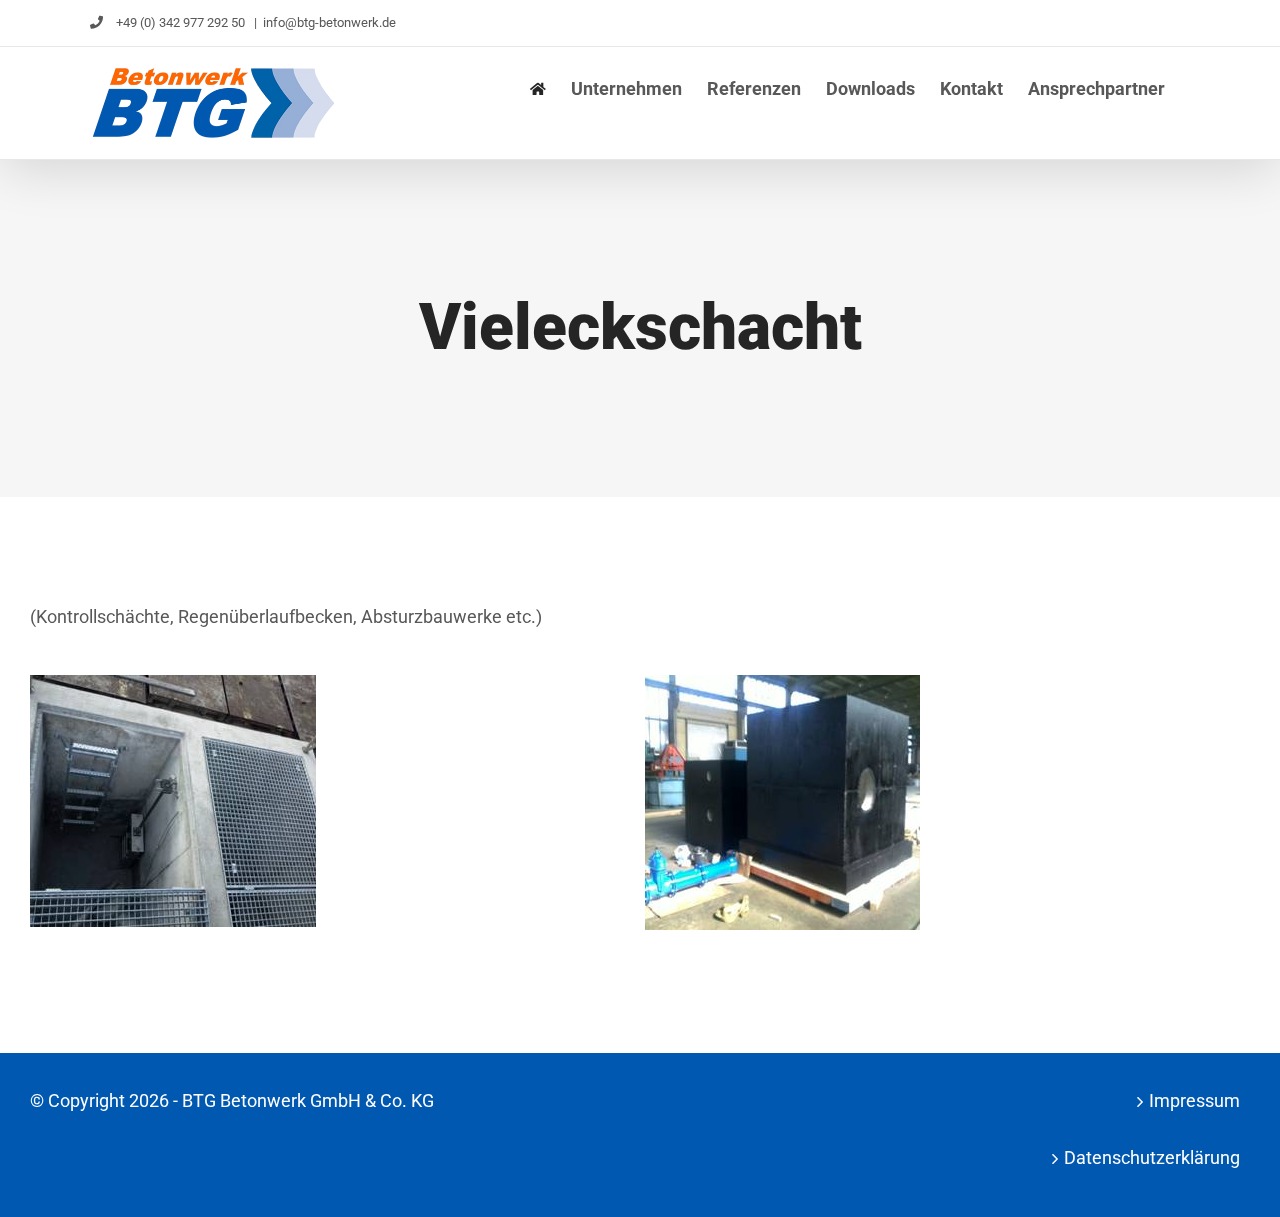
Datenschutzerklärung (1152, 1157)
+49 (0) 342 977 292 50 (180, 22)
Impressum (1194, 1100)
